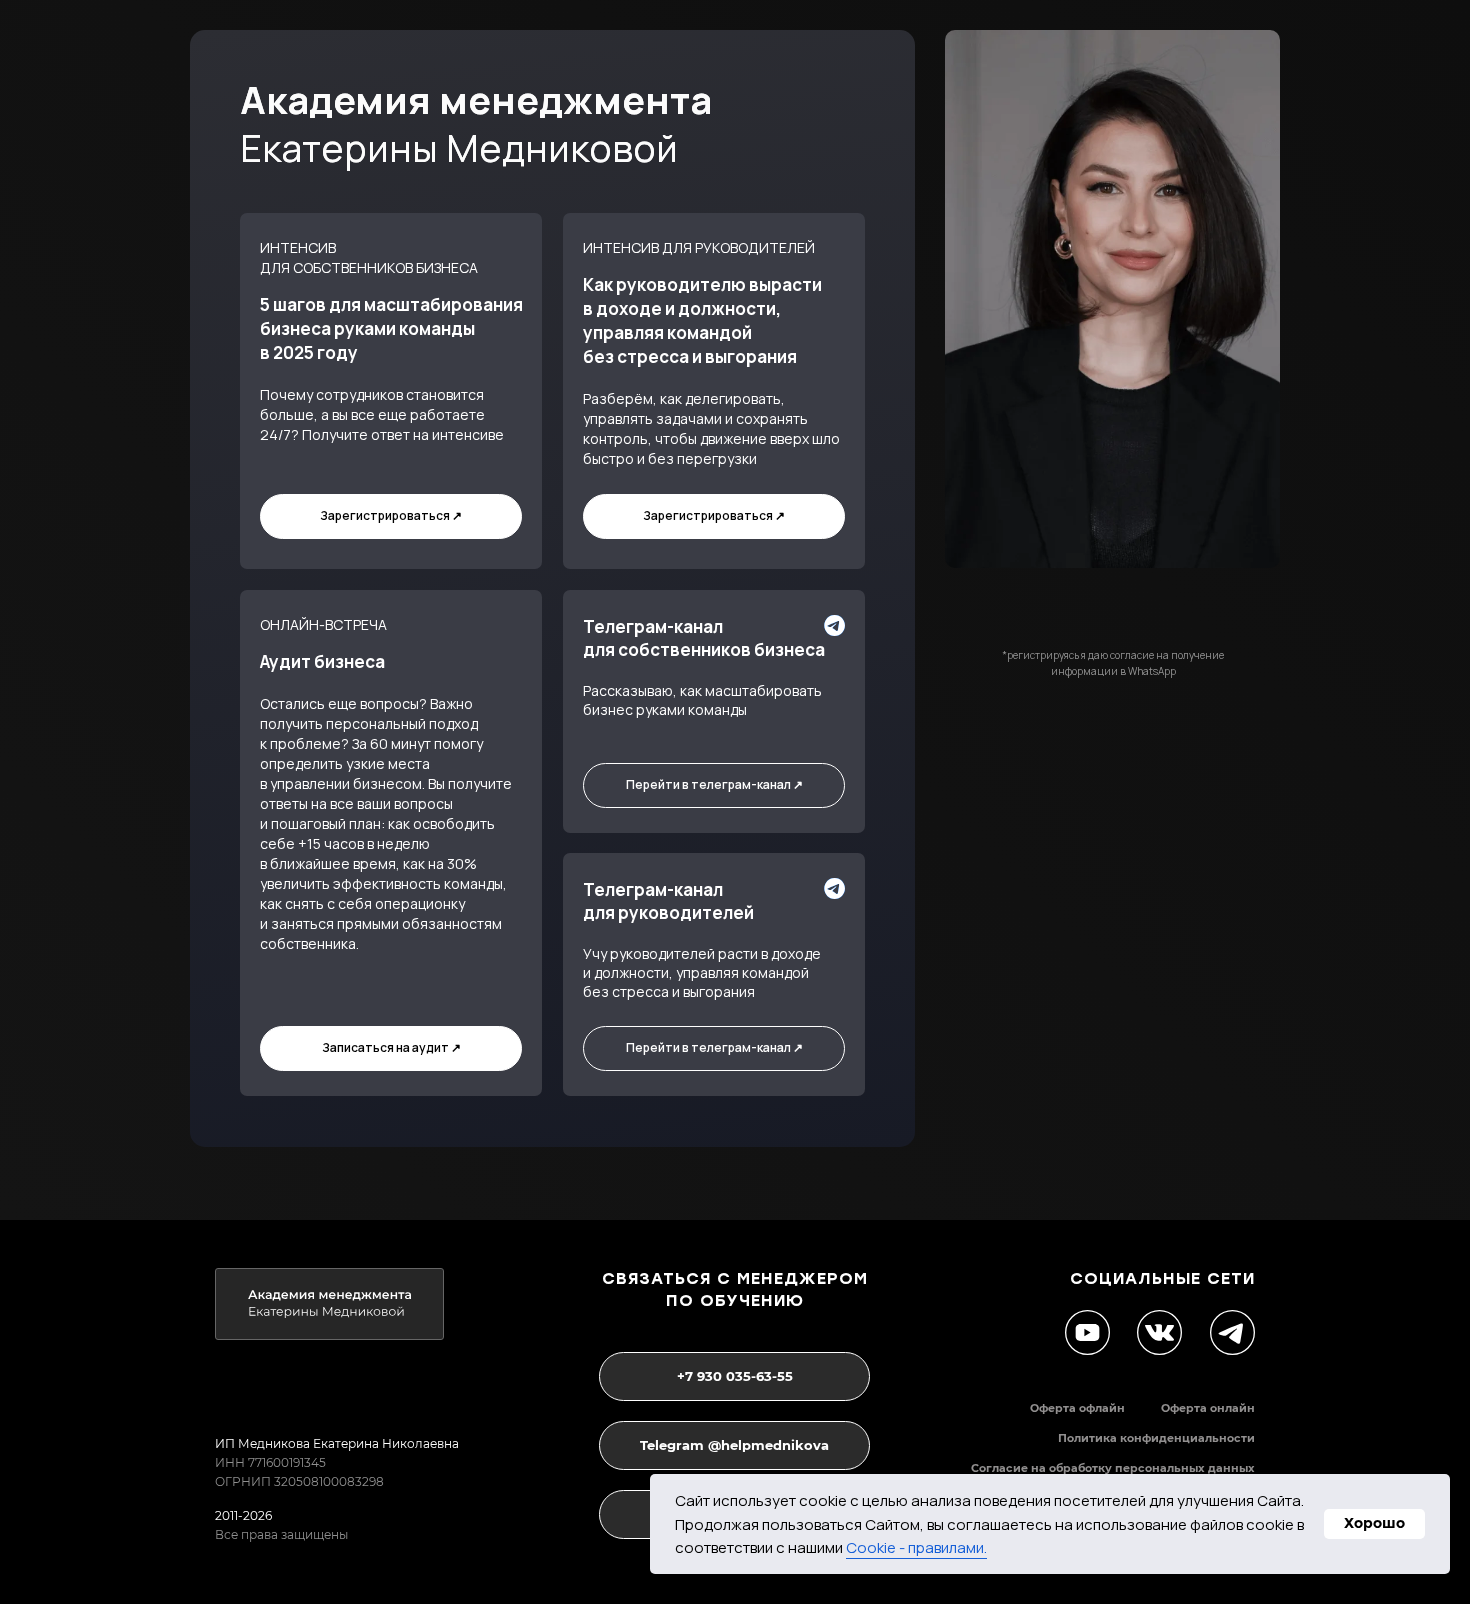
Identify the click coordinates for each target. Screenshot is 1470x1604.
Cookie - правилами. (916, 1547)
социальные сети (1162, 1278)
